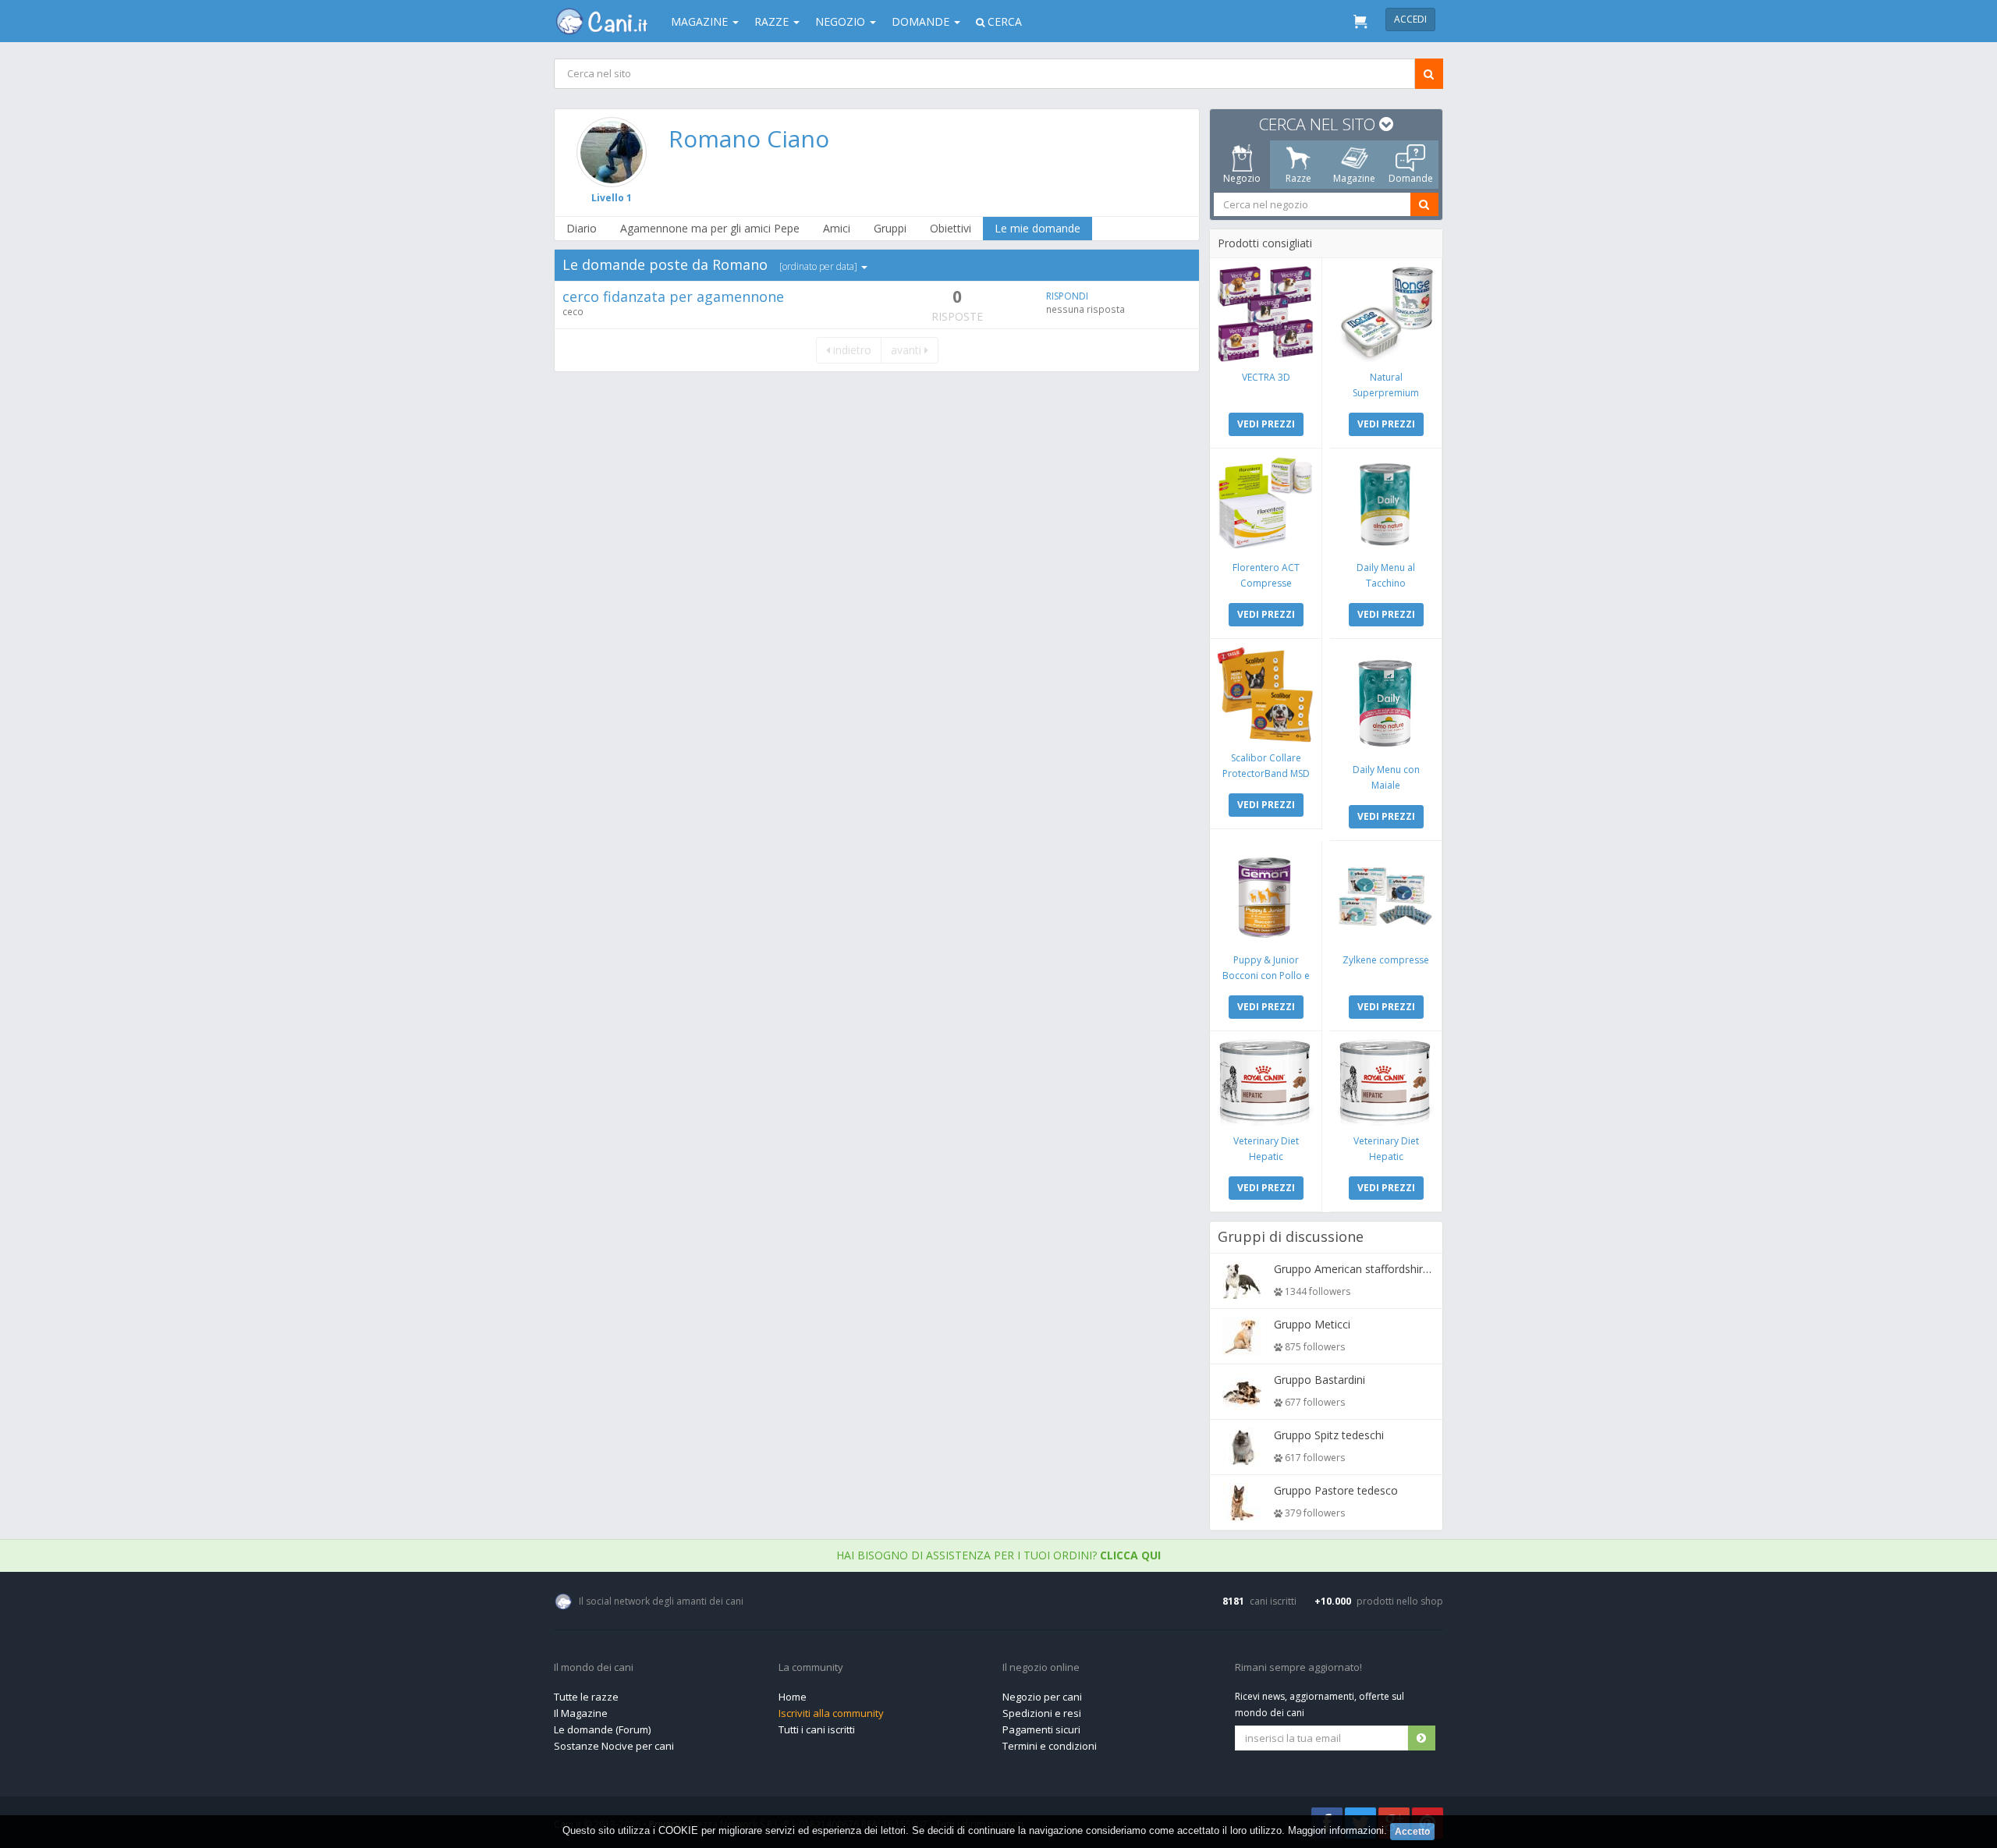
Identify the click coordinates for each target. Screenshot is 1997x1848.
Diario (582, 228)
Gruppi (890, 228)
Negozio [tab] (1242, 178)
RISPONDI (1067, 296)
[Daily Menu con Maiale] (1386, 701)
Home (793, 1697)
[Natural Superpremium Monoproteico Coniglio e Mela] (1386, 314)
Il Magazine (581, 1713)
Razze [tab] (1298, 178)
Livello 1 (612, 198)
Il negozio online (1041, 1668)
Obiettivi (951, 228)
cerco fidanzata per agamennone (673, 296)
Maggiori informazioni (1336, 1830)
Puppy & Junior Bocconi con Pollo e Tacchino (1266, 975)
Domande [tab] (1411, 178)
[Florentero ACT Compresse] (1266, 504)
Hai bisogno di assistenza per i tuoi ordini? (998, 1555)
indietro (851, 350)
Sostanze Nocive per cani (614, 1746)
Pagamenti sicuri (1041, 1729)
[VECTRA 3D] (1266, 314)
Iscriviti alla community (831, 1713)
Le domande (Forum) (602, 1729)
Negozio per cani (1042, 1697)
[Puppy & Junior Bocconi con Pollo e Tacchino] (1266, 897)
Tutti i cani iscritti (817, 1729)
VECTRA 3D (1266, 377)
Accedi (1410, 19)
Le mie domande (1038, 228)
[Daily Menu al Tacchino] (1386, 504)
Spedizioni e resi (1042, 1713)
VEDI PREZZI (1266, 424)
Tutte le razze (586, 1697)
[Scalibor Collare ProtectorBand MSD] (1266, 695)
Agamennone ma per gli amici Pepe (710, 228)
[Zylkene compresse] (1386, 897)
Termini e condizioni (1050, 1746)
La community (811, 1668)
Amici (837, 228)
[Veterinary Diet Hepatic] (1266, 1082)
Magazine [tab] (1354, 178)
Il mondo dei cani (594, 1668)
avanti (908, 350)
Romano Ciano (749, 138)
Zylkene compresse (1386, 960)
